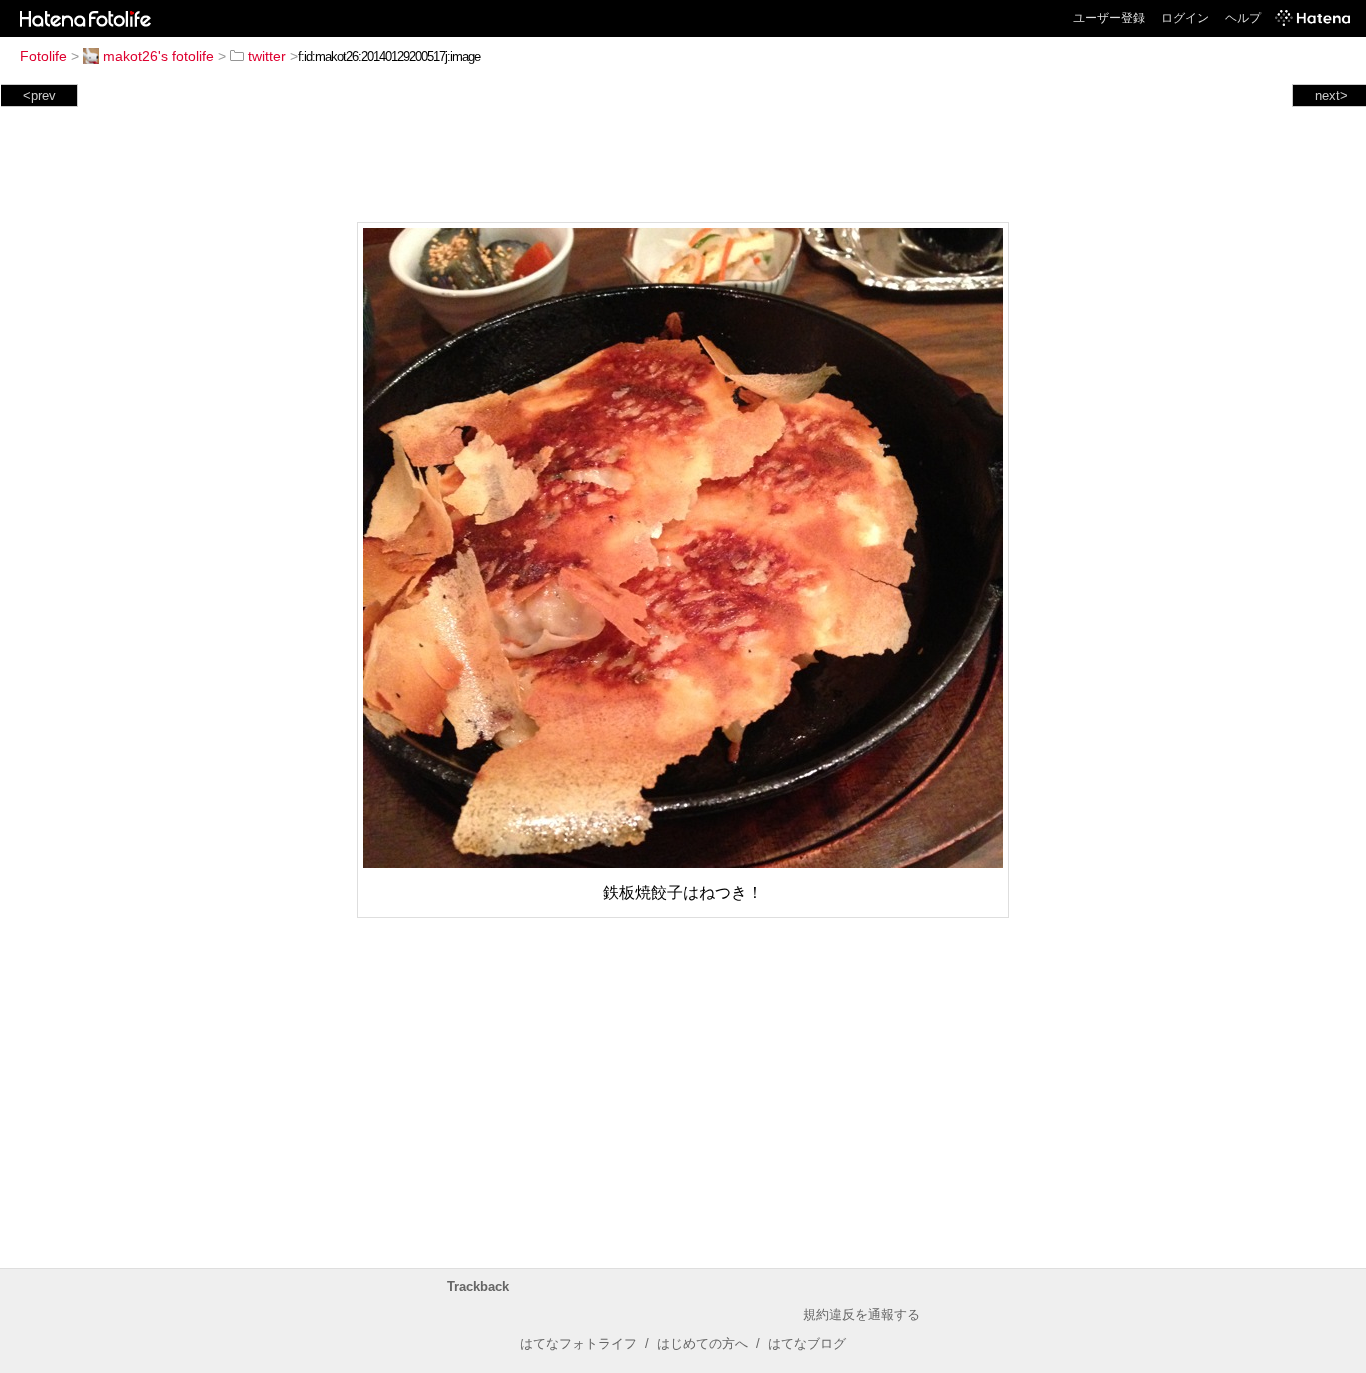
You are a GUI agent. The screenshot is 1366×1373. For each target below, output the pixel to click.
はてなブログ (807, 1343)
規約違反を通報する (861, 1314)
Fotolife (43, 56)
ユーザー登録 (1109, 18)
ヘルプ (1243, 18)
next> (1331, 95)
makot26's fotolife (158, 56)
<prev (39, 95)
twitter (267, 56)
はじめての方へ (702, 1343)
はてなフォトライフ (578, 1343)
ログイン (1185, 18)
